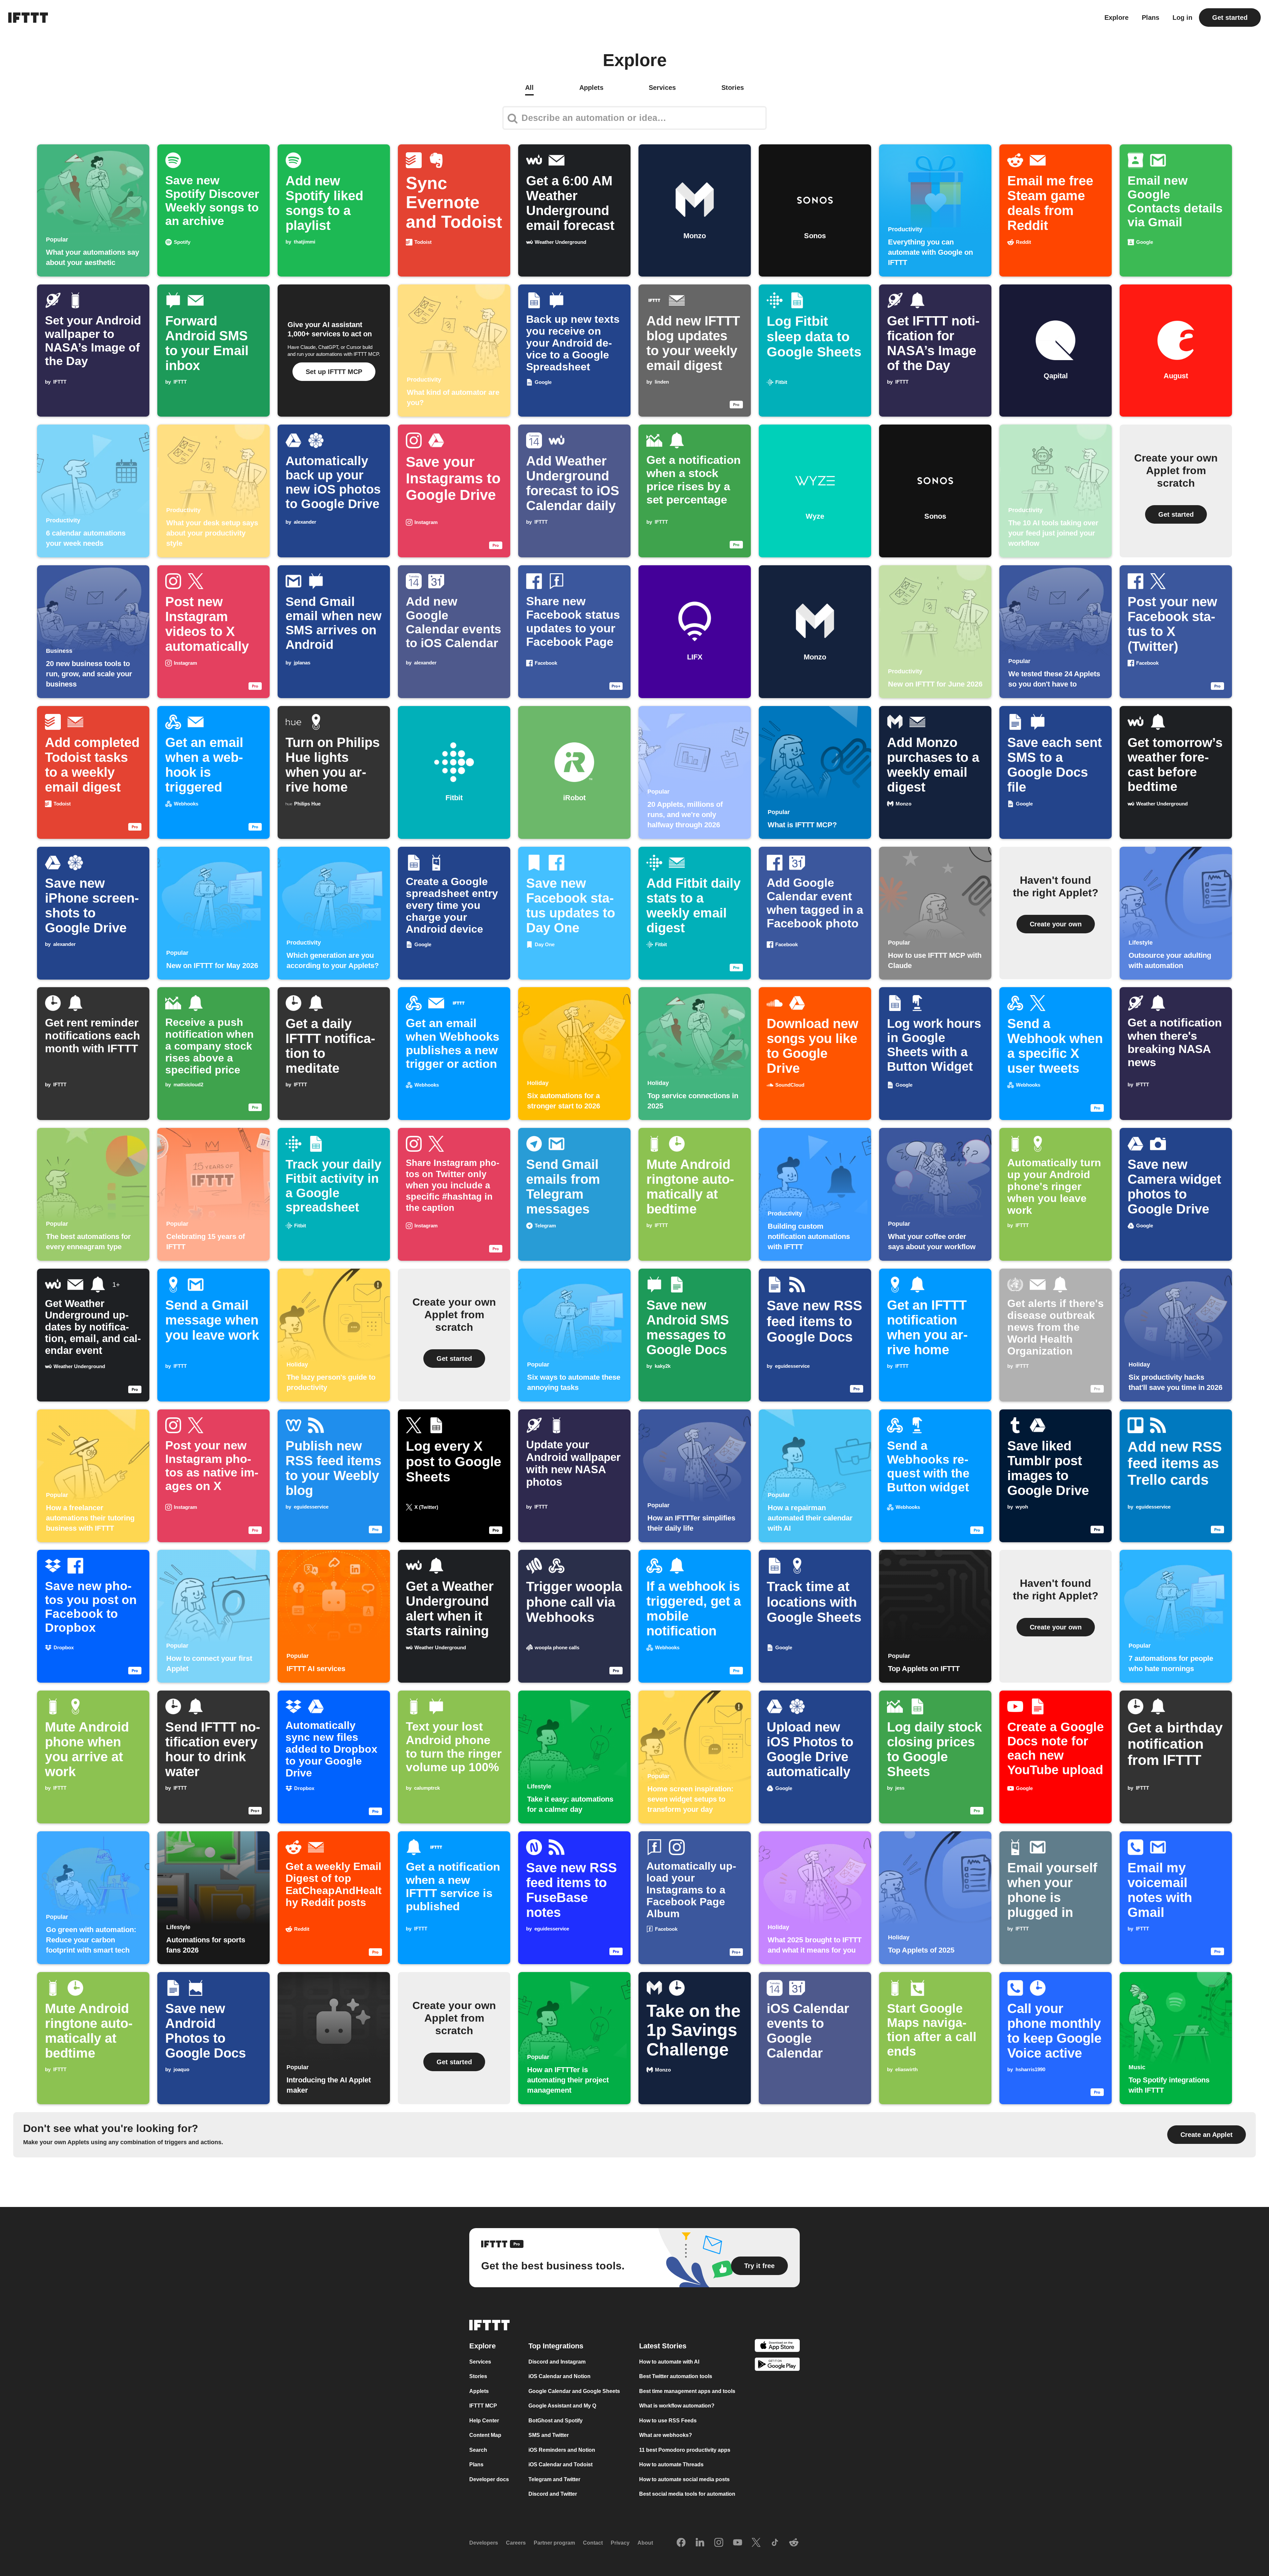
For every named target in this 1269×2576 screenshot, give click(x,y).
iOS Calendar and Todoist (560, 2464)
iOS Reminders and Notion (562, 2450)
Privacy (620, 2543)
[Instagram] (719, 2543)
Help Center (484, 2421)
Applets (479, 2391)
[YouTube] (738, 2543)
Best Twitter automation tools (676, 2376)
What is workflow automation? (677, 2406)
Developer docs (489, 2479)
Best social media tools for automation (687, 2494)
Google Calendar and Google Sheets (574, 2391)
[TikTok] (775, 2543)
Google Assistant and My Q (562, 2406)
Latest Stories (663, 2346)
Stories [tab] (733, 88)
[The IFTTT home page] (28, 18)
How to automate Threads (671, 2464)
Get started (1230, 18)
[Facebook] (681, 2543)
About (645, 2543)
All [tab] (529, 88)
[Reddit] (794, 2543)
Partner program (554, 2543)
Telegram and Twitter (554, 2479)
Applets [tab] (591, 88)
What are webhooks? (666, 2435)
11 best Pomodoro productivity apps (685, 2450)
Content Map (485, 2435)
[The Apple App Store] (777, 2347)
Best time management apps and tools (687, 2391)
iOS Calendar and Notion (559, 2376)
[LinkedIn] (700, 2543)
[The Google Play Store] (777, 2365)
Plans (1151, 18)
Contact (593, 2543)
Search (478, 2450)
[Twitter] (756, 2543)
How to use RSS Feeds (668, 2421)
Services (480, 2362)
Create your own (1056, 924)
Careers (516, 2543)
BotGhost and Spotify (556, 2421)
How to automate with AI (669, 2362)
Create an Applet (1207, 2135)
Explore (1116, 18)
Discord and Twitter (553, 2494)
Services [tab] (662, 88)
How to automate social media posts (684, 2479)
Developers (484, 2543)
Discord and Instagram (557, 2362)
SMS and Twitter (549, 2435)
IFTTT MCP (483, 2406)
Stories (478, 2376)
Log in (1182, 18)
